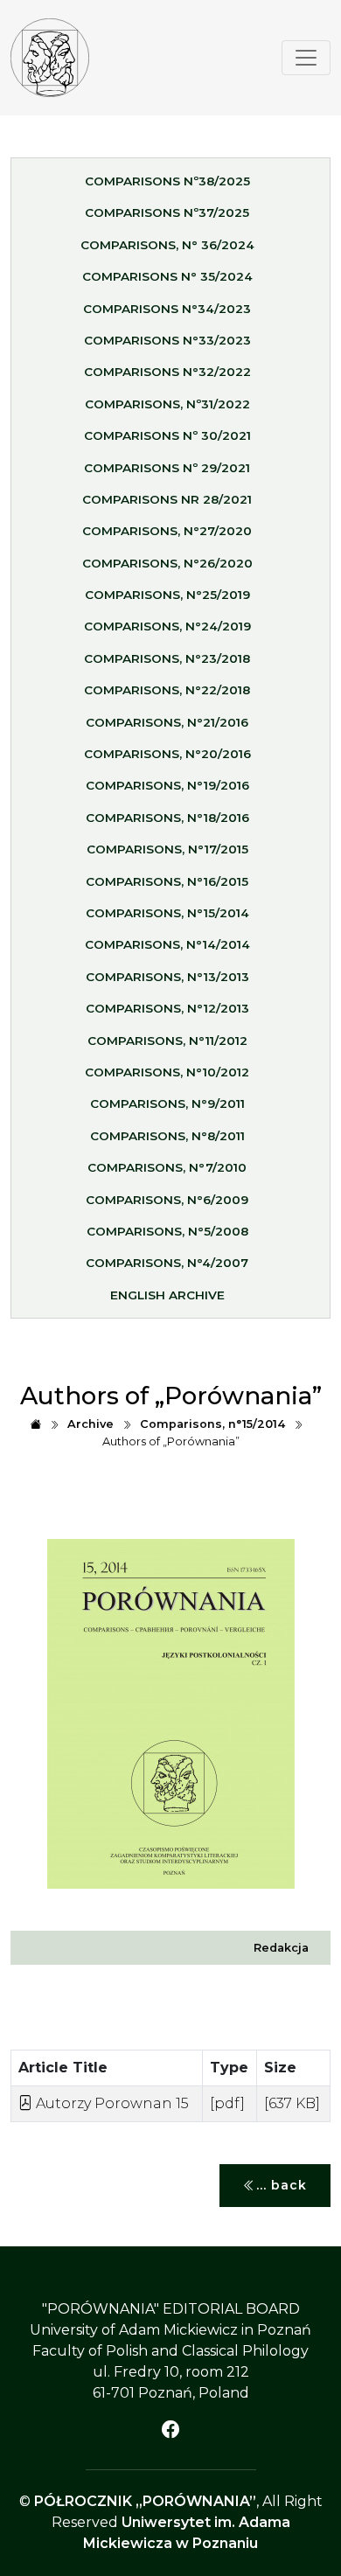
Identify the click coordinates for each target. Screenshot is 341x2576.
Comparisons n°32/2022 (167, 372)
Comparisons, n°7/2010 (167, 1167)
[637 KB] (292, 2103)
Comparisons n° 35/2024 (167, 276)
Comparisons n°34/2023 (167, 309)
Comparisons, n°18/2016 (167, 818)
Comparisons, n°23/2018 (167, 658)
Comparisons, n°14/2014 (167, 944)
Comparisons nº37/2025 (167, 212)
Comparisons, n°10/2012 (167, 1072)
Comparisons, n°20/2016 (167, 754)
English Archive (167, 1295)
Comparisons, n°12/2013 (167, 1008)
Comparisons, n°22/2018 (167, 690)
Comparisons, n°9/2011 (167, 1104)
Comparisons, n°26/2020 (167, 563)
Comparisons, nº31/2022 (167, 404)
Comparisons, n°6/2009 (167, 1200)
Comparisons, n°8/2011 (167, 1136)
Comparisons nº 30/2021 (167, 435)
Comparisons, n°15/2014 (167, 913)
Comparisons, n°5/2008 (167, 1231)
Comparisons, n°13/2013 (167, 977)
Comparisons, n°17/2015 (167, 849)
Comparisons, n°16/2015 (167, 881)
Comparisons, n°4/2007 (167, 1263)
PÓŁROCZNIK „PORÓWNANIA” (145, 2501)
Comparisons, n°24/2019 (167, 626)
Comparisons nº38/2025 (167, 181)
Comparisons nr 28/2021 (167, 499)
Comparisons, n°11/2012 (167, 1041)
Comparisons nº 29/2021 (167, 468)
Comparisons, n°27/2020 (167, 531)
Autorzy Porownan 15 (111, 2103)
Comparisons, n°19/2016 (167, 785)
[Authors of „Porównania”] (50, 58)
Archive (90, 1424)
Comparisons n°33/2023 (167, 340)
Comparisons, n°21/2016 (167, 722)
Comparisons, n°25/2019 (167, 595)
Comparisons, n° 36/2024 (167, 245)
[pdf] (227, 2103)
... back (282, 2185)
